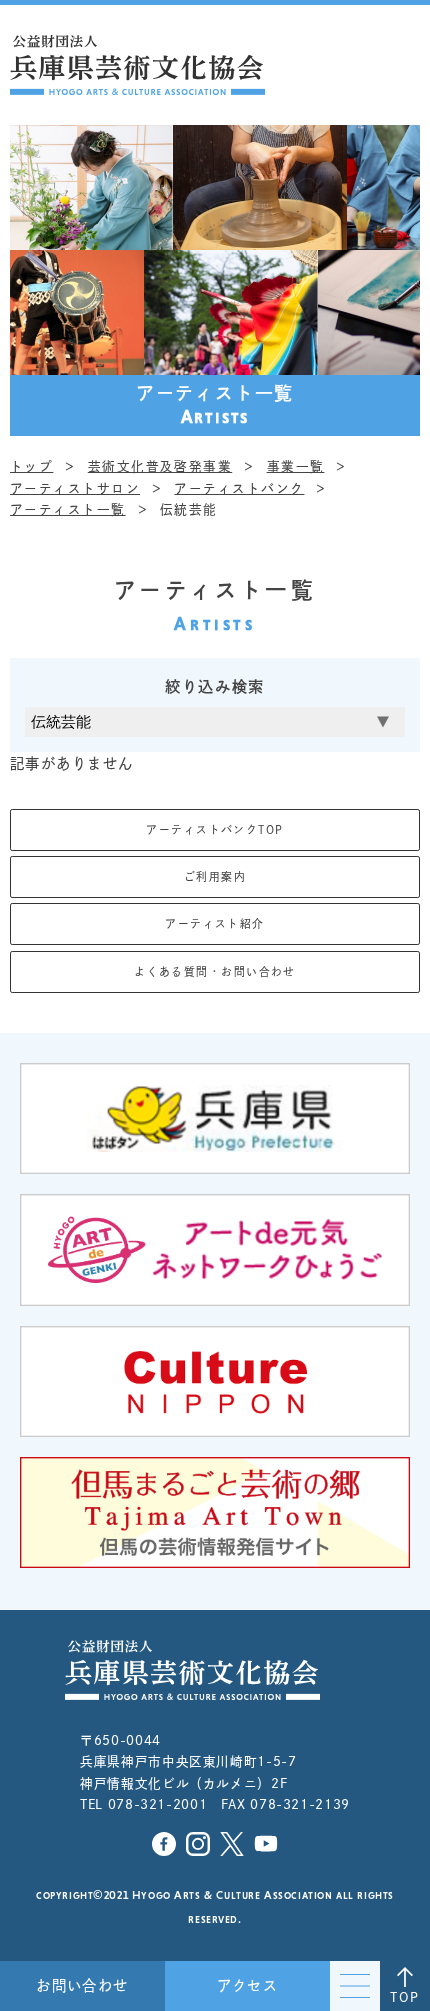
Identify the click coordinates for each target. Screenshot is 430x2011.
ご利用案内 (215, 876)
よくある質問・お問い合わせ (215, 971)
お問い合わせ (82, 1985)
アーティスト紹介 (215, 923)
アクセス (248, 1985)
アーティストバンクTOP (214, 829)
